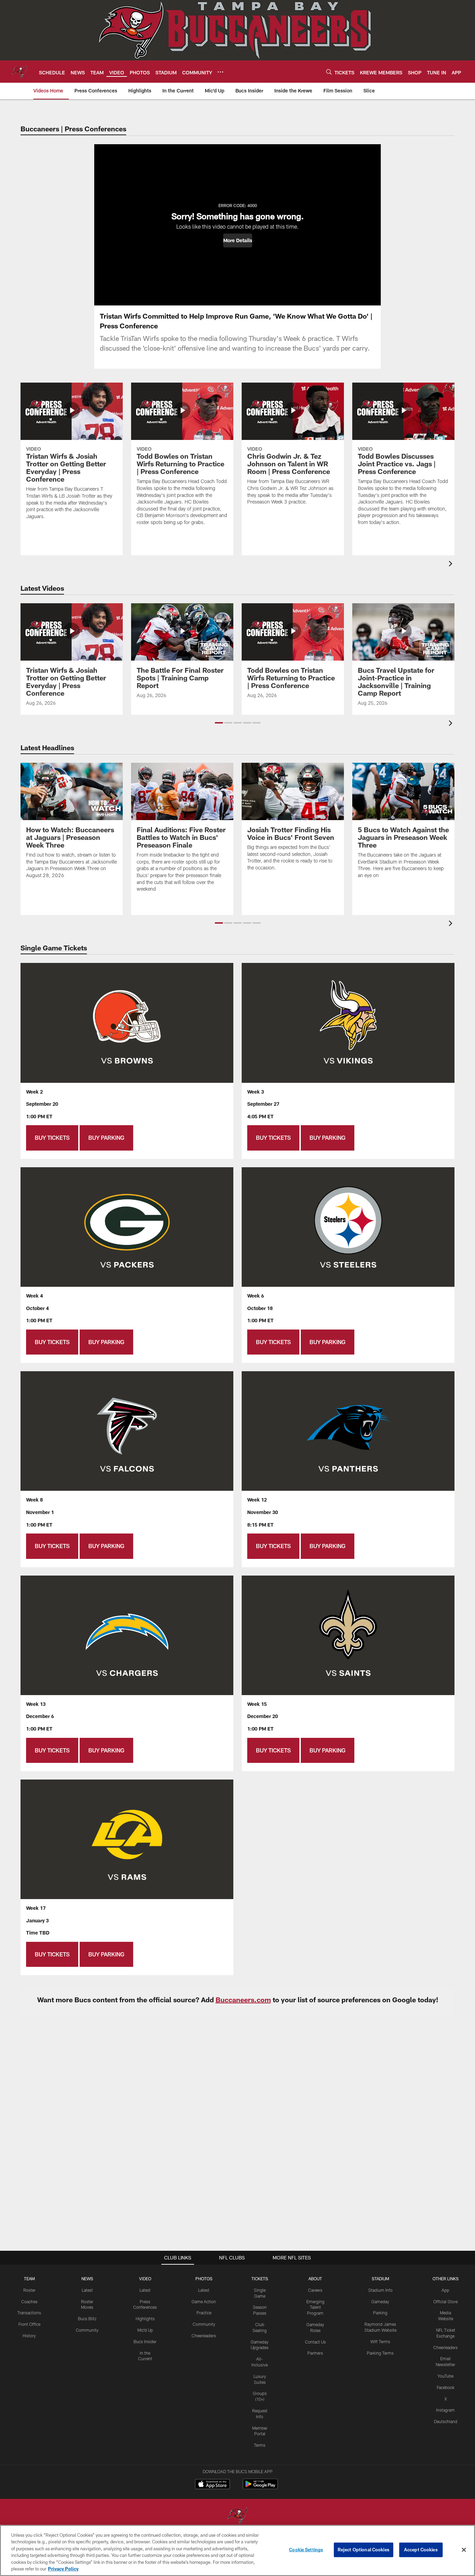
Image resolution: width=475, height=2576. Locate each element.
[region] (237, 2550)
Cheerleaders (204, 2336)
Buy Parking (106, 1138)
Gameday (380, 2301)
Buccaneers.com (243, 2000)
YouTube (445, 2376)
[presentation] (452, 565)
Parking (380, 2313)
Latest (87, 2290)
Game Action (204, 2301)
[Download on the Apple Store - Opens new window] (212, 2485)
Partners (315, 2353)
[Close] (464, 2550)
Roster (29, 2290)
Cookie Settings (306, 2550)
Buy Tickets (52, 1138)
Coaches (29, 2301)
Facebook (446, 2387)
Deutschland (446, 2421)
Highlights (145, 2319)
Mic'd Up (145, 2330)
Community (87, 2330)
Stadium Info (380, 2290)
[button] (238, 240)
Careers (315, 2290)
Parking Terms (380, 2353)
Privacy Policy (63, 2569)
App (445, 2290)
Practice (204, 2313)
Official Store (445, 2301)
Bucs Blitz (87, 2319)
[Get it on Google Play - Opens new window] (260, 2488)
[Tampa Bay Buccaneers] (237, 2516)
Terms (260, 2445)
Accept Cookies (421, 2550)
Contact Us (315, 2342)
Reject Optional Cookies (364, 2550)
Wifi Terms (380, 2341)
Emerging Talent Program (315, 2307)
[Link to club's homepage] (19, 72)
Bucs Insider (145, 2341)
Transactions (29, 2313)
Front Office (29, 2324)
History (29, 2336)
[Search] (329, 72)
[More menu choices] (220, 72)
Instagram (445, 2410)
